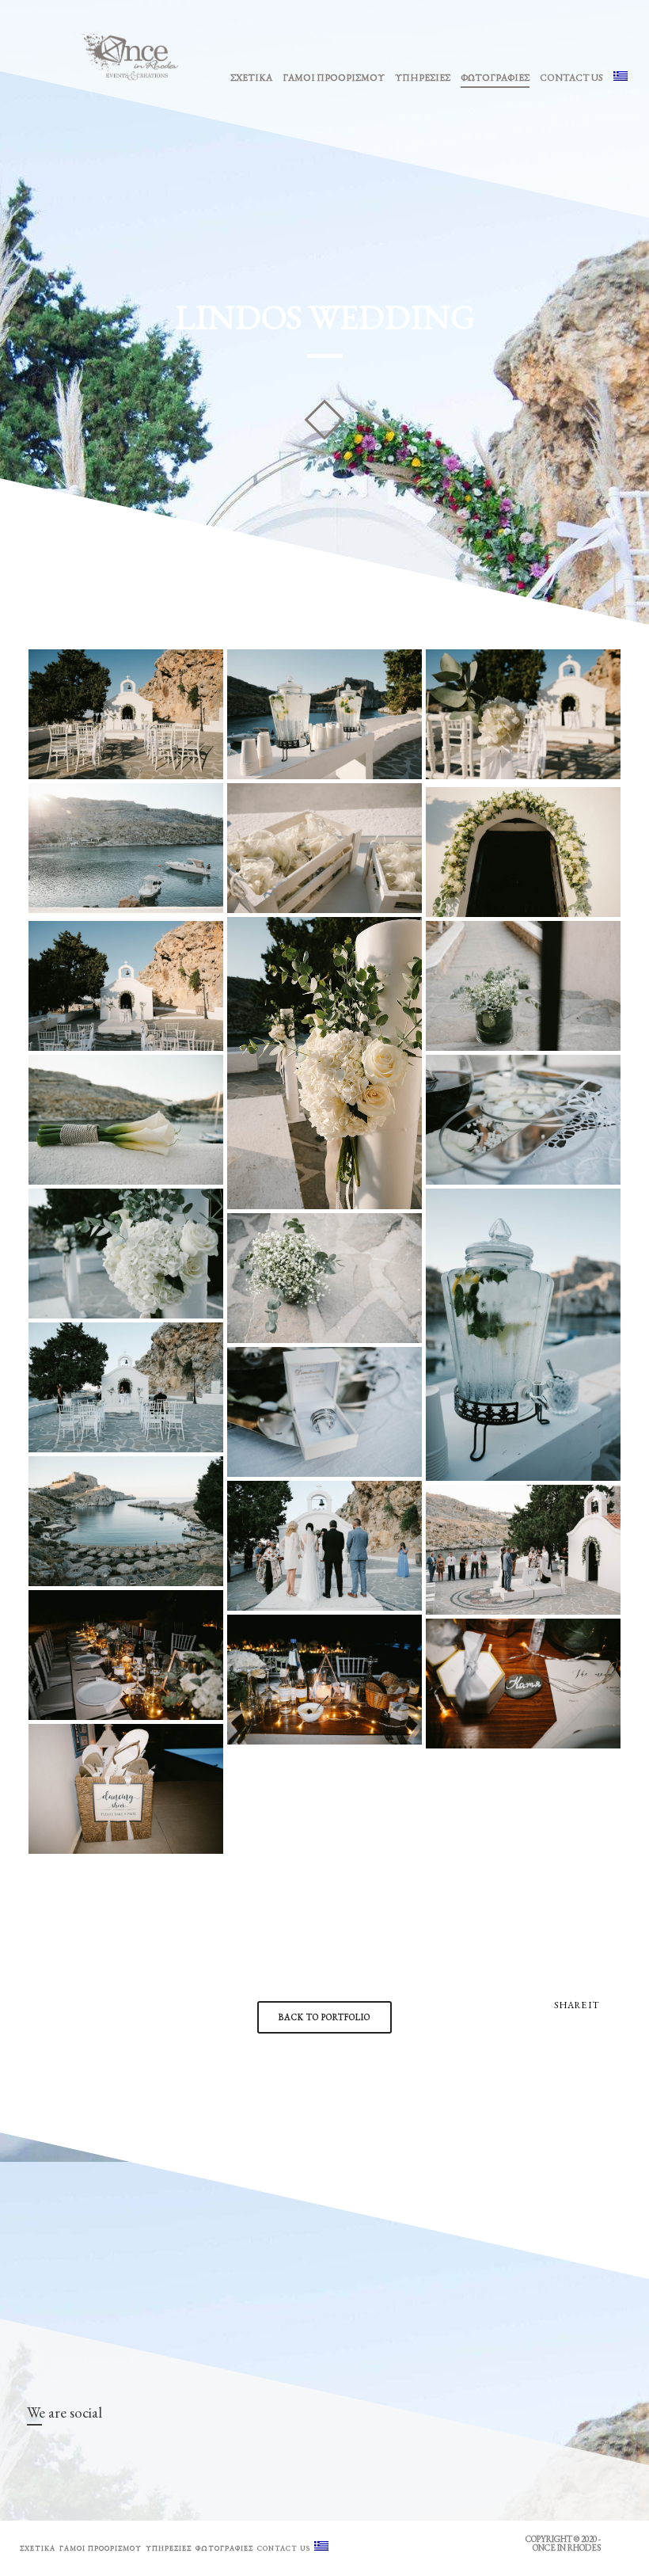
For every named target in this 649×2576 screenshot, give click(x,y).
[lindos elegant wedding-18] (126, 1254)
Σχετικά (251, 78)
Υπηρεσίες (423, 78)
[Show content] (324, 420)
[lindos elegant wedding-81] (523, 1550)
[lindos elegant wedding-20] (523, 1335)
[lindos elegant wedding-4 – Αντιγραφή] (126, 848)
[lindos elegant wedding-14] (523, 986)
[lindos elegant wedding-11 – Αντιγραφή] (324, 1063)
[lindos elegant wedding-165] (324, 1680)
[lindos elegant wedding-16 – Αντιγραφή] (523, 1120)
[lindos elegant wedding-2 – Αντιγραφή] (324, 714)
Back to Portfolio (324, 2017)
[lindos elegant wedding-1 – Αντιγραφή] (126, 714)
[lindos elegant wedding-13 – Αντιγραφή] (126, 986)
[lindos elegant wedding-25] (324, 1412)
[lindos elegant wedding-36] (126, 1521)
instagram (63, 2452)
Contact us (571, 78)
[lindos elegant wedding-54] (324, 1546)
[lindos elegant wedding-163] (126, 1655)
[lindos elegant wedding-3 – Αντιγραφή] (523, 714)
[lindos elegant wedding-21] (324, 1278)
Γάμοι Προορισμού (334, 78)
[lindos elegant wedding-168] (523, 1684)
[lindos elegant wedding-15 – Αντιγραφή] (126, 1120)
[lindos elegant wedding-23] (126, 1387)
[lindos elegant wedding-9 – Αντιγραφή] (523, 852)
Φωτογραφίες (495, 78)
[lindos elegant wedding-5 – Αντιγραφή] (324, 848)
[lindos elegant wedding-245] (126, 1789)
